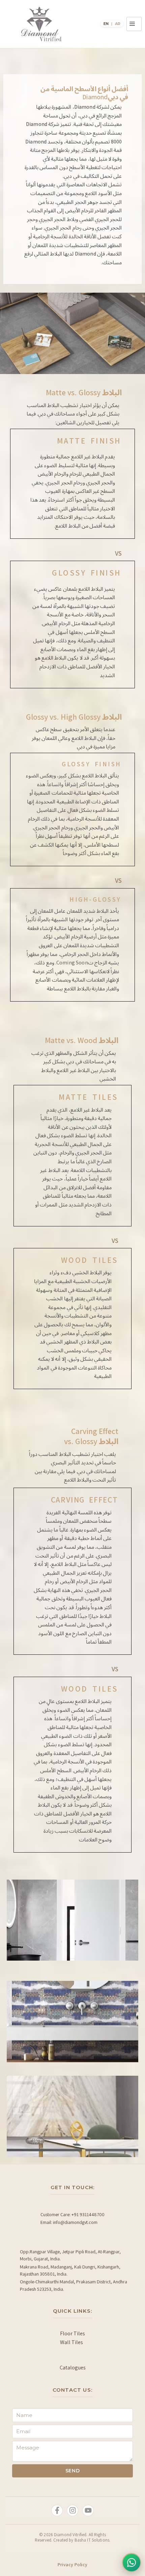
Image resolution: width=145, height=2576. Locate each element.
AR (118, 24)
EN (106, 24)
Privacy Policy (73, 2565)
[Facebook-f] (57, 2511)
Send (73, 2471)
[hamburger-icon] (134, 24)
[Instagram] (72, 2511)
